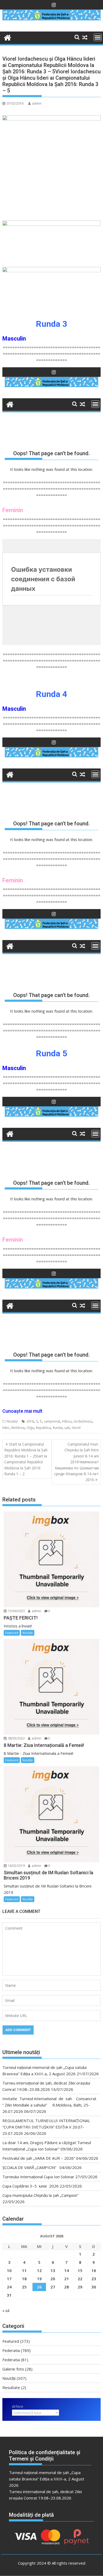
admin (37, 103)
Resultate (11, 2387)
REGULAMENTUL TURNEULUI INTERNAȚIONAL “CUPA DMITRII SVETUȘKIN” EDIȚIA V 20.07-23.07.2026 (46, 2127)
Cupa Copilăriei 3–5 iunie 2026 (31, 2186)
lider (6, 1428)
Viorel (76, 1428)
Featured (12, 1633)
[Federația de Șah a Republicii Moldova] (51, 19)
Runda (58, 1428)
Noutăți (12, 1421)
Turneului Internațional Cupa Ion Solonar (38, 2177)
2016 (30, 1421)
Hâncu (67, 1421)
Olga (30, 1428)
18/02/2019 (16, 1866)
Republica (43, 1428)
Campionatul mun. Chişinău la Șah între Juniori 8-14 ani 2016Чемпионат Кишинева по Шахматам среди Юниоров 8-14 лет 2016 (76, 1462)
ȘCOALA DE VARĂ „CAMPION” (30, 2167)
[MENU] (98, 37)
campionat (52, 1421)
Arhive (18, 2406)
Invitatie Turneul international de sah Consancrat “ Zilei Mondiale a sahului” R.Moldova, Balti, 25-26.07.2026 (50, 2105)
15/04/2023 (16, 1611)
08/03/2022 (16, 1738)
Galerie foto (13, 2369)
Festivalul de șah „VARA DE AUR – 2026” (39, 2158)
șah (67, 1428)
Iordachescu (83, 1421)
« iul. (6, 2310)
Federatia (11, 2350)
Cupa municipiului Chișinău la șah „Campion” (40, 2195)
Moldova (18, 1428)
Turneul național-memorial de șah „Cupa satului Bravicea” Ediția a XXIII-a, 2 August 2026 (47, 2479)
